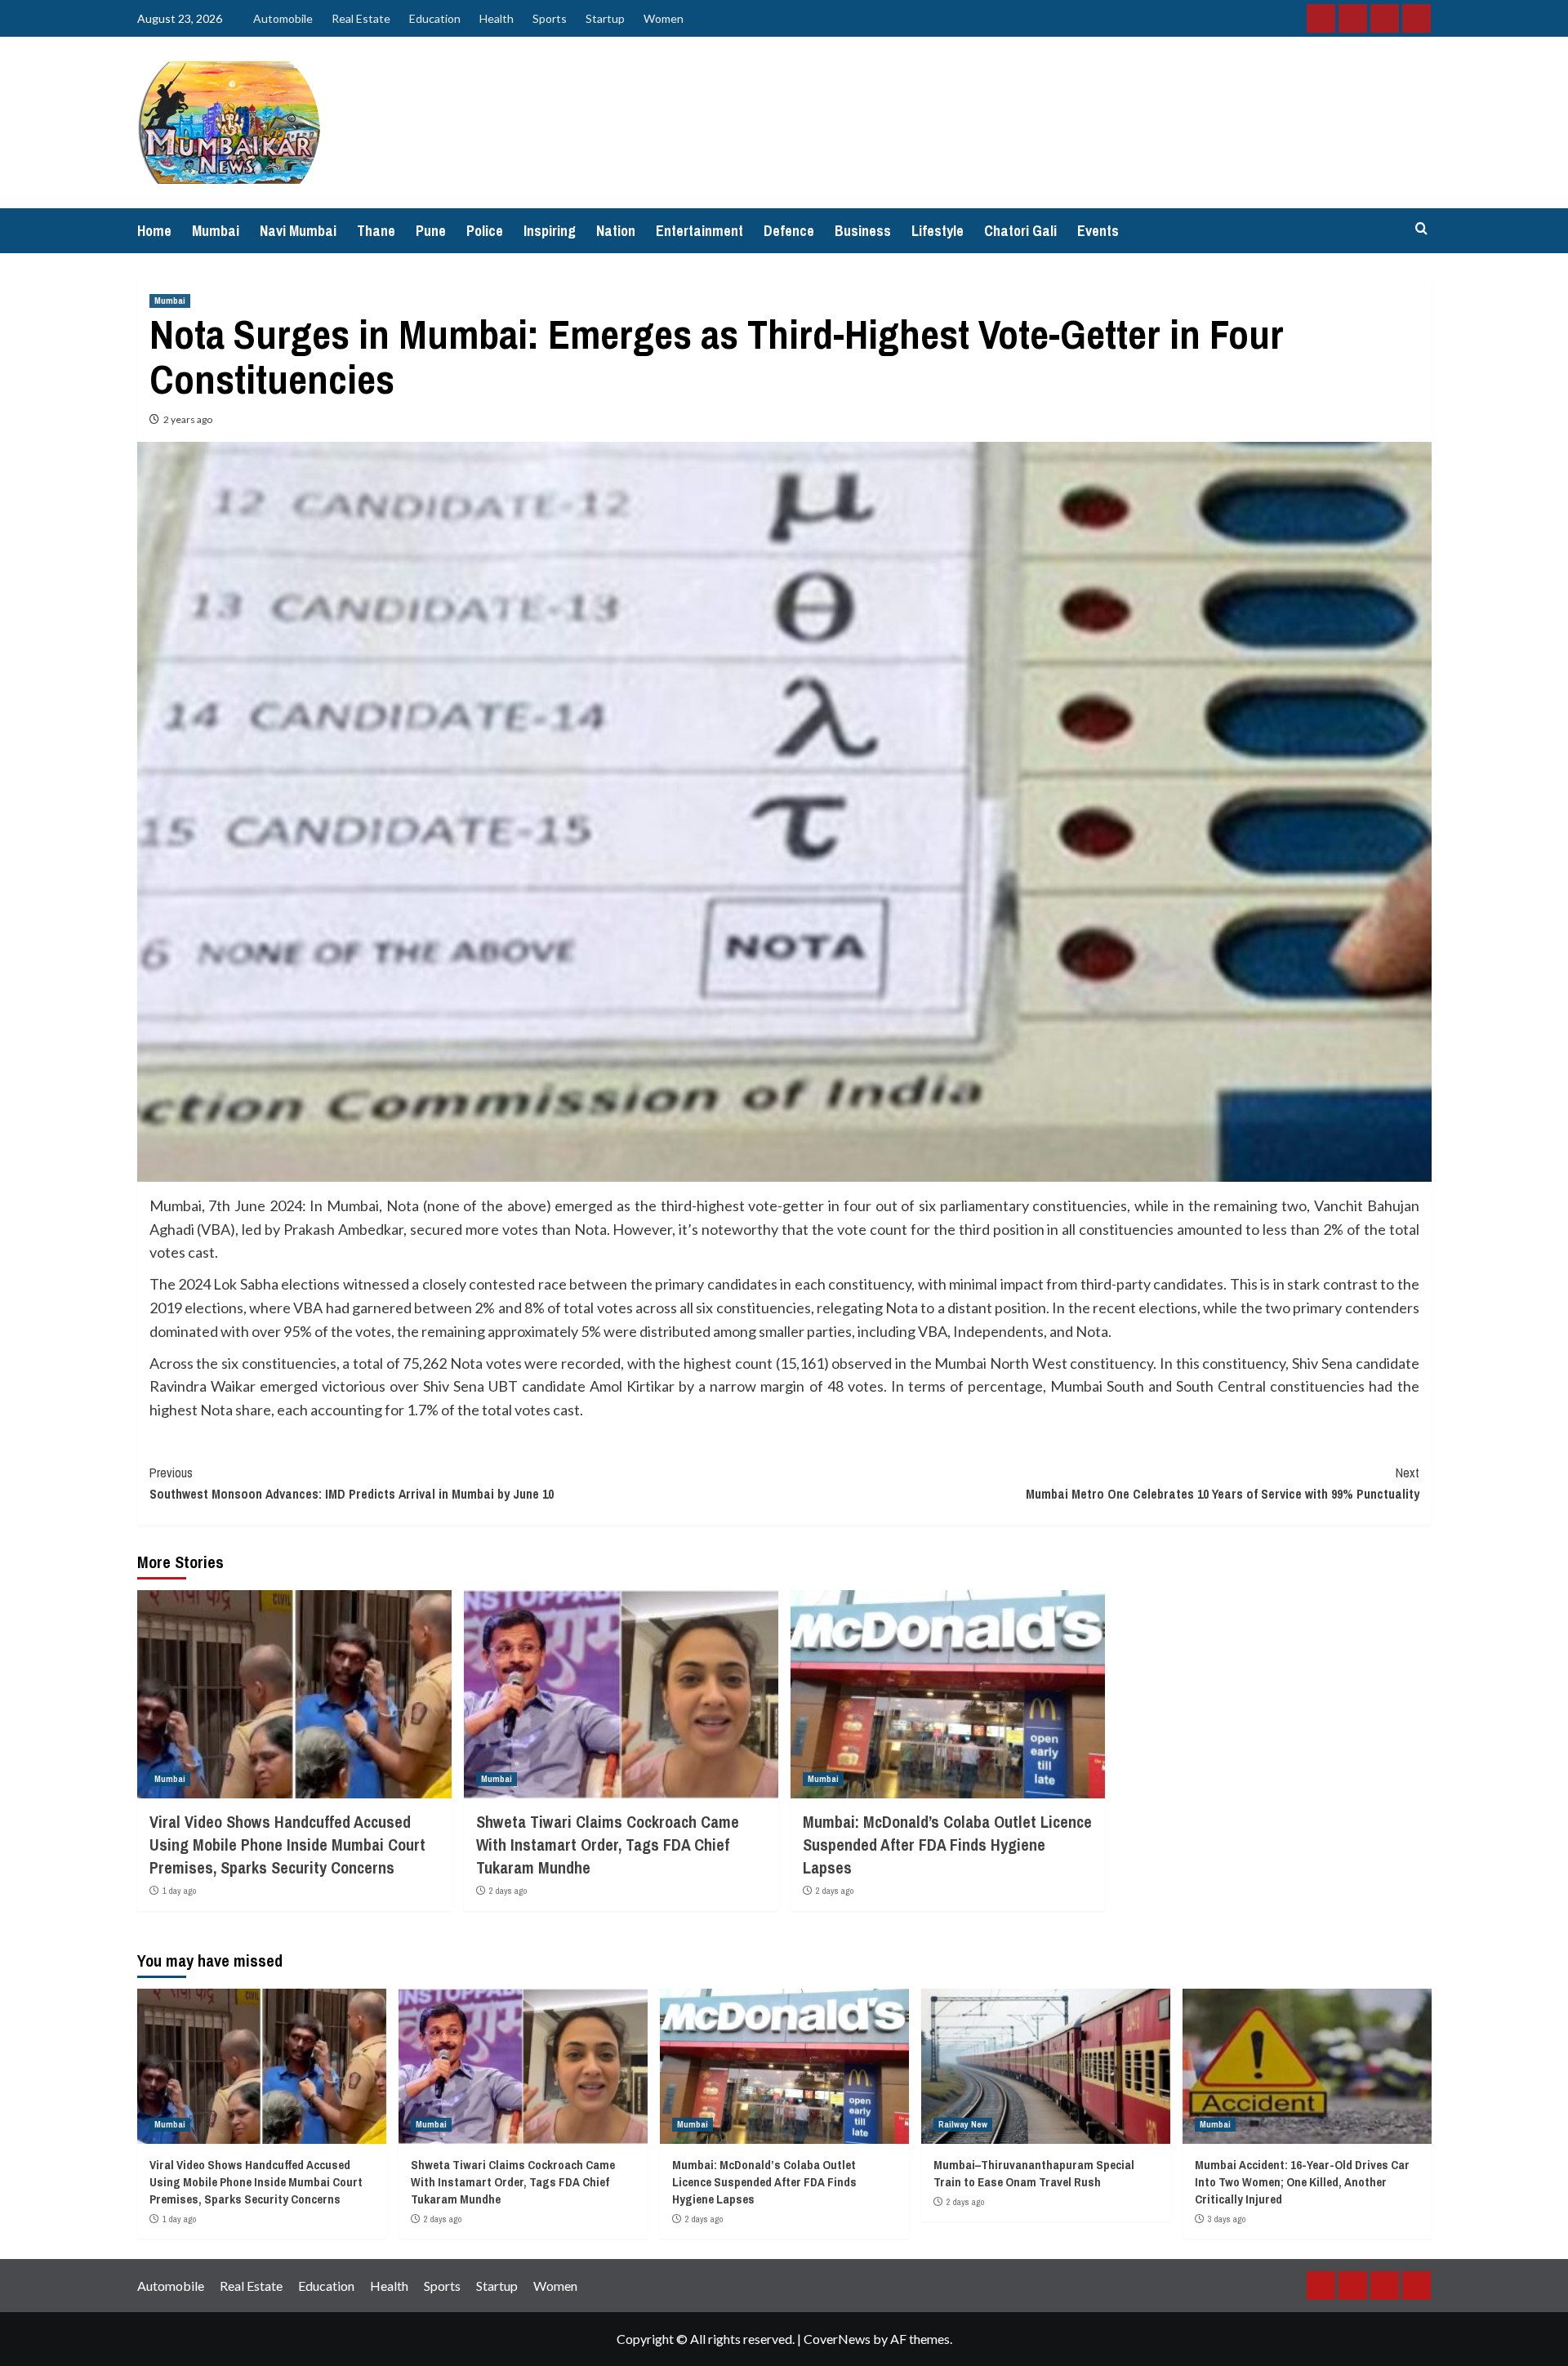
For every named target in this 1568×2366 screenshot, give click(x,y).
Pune (431, 231)
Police (485, 231)
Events (1098, 231)
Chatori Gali (1020, 231)
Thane (376, 231)
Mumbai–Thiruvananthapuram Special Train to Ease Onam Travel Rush (1034, 2173)
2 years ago (188, 419)
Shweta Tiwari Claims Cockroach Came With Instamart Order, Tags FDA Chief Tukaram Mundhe (608, 1845)
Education (435, 18)
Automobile (283, 18)
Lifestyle (938, 231)
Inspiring (550, 231)
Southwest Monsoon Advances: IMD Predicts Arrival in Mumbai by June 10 (352, 1483)
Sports (550, 18)
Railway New (963, 2124)
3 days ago (1227, 2219)
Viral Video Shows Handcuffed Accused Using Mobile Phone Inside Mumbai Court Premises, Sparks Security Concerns (287, 1845)
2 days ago (508, 1891)
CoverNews (837, 2339)
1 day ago (179, 1891)
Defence (789, 231)
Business (863, 231)
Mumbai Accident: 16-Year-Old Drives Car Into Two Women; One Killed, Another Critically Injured (1302, 2182)
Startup (605, 18)
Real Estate (361, 18)
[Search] (1421, 229)
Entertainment (699, 231)
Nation (616, 231)
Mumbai (216, 231)
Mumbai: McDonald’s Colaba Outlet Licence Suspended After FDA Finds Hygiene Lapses (947, 1845)
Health (497, 18)
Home (154, 231)
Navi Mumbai (298, 231)
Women (664, 18)
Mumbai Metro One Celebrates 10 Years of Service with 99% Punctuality (1223, 1483)
